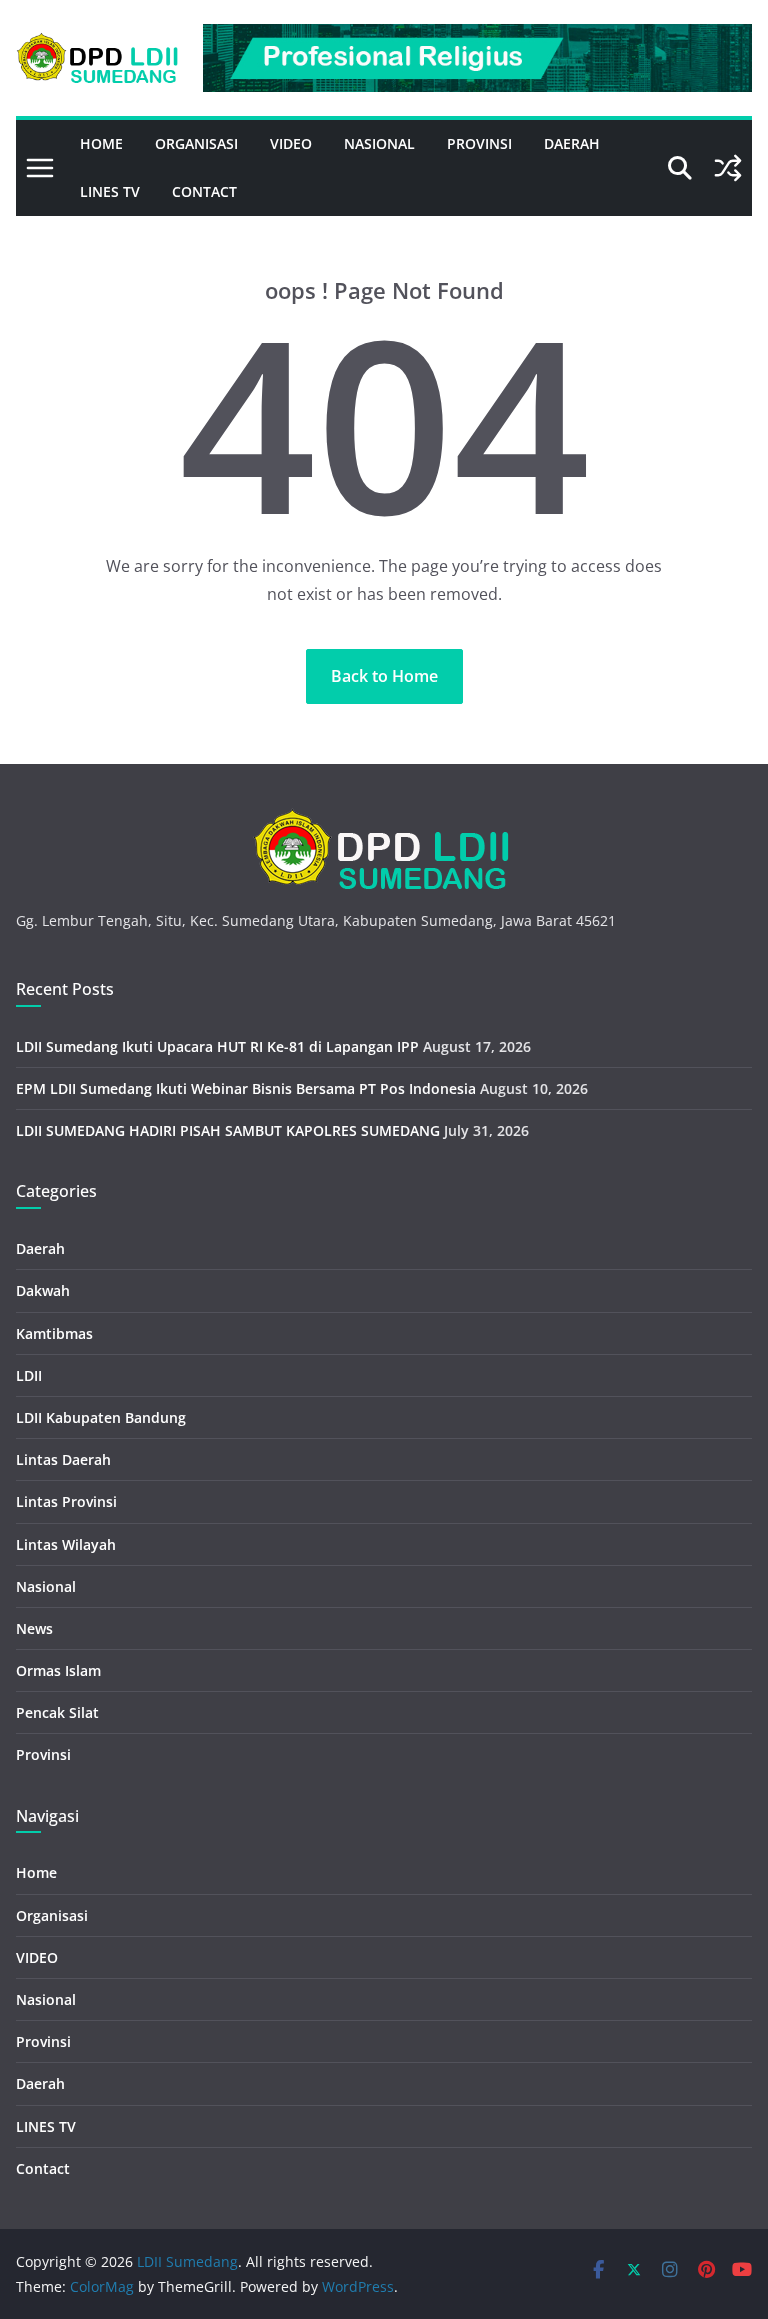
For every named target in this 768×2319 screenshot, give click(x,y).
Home (101, 143)
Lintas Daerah (63, 1459)
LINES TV (110, 191)
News (34, 1628)
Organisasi (196, 143)
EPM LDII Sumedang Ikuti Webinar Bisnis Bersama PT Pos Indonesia (246, 1088)
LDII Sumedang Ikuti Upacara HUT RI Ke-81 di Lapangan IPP (217, 1046)
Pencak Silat (57, 1712)
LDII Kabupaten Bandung (101, 1417)
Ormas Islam (58, 1670)
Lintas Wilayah (66, 1544)
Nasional (379, 143)
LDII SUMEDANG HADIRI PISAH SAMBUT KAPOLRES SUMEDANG (228, 1130)
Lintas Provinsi (66, 1501)
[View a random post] (728, 168)
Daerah (572, 143)
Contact (204, 191)
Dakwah (43, 1290)
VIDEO (291, 143)
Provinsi (479, 143)
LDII (29, 1375)
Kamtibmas (54, 1333)
